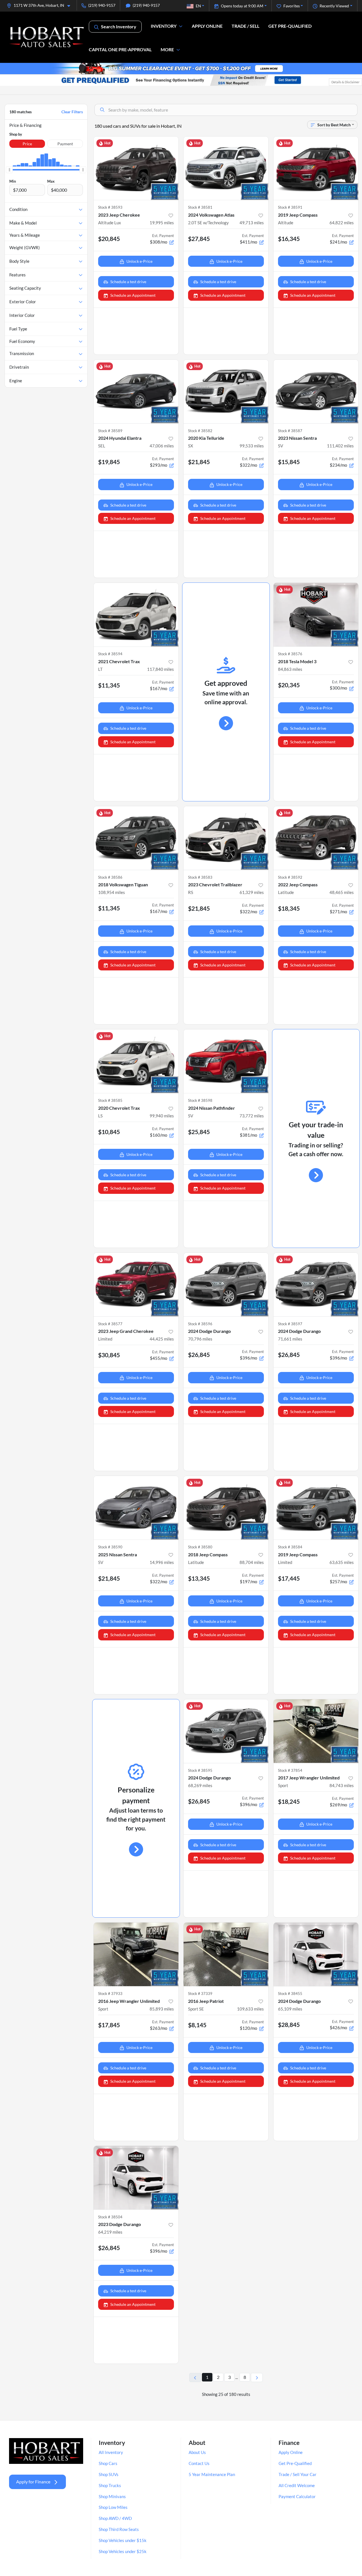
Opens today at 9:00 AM (242, 6)
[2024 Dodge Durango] (226, 1285)
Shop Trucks (110, 2485)
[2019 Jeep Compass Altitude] (316, 168)
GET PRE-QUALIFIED (290, 26)
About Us (197, 2452)
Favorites (292, 6)
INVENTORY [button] (164, 26)
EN (198, 6)
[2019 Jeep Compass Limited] (316, 1508)
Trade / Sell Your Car (298, 2474)
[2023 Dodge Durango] (136, 2178)
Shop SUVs (109, 2474)
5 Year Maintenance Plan (212, 2474)
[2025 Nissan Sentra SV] (136, 1508)
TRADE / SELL (245, 26)
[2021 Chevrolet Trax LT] (136, 615)
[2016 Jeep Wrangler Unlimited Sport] (136, 1954)
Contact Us (199, 2463)
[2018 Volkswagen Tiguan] (136, 838)
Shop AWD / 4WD (115, 2518)
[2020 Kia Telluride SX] (226, 391)
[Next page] (257, 2377)
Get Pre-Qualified (295, 2463)
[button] (41, 5)
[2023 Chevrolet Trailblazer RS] (226, 838)
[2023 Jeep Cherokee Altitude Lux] (136, 168)
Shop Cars (108, 2463)
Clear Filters (72, 112)
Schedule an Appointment (133, 295)
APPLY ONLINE (207, 26)
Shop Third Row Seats (119, 2529)
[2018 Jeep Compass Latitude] (226, 1508)
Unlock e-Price (139, 261)
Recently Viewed (334, 6)
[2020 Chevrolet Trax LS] (136, 1061)
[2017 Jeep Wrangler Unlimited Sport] (316, 1731)
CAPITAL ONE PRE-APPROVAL (120, 49)
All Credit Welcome (297, 2485)
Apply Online (291, 2452)
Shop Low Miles (113, 2507)
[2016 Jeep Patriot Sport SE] (226, 1954)
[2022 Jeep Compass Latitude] (316, 838)
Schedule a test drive (128, 282)
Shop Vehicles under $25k (123, 2551)
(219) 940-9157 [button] (102, 5)
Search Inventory (119, 26)
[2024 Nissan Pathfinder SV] (226, 1061)
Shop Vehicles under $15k (123, 2540)
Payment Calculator (297, 2496)
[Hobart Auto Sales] (47, 37)
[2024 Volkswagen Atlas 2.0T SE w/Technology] (226, 168)
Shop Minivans (112, 2496)
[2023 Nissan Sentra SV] (316, 391)
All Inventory (111, 2452)
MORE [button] (167, 49)
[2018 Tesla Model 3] (316, 615)
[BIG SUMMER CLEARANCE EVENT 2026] (181, 68)
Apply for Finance (33, 2482)
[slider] (9, 170)
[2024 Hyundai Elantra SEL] (136, 391)
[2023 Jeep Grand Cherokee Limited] (136, 1285)
